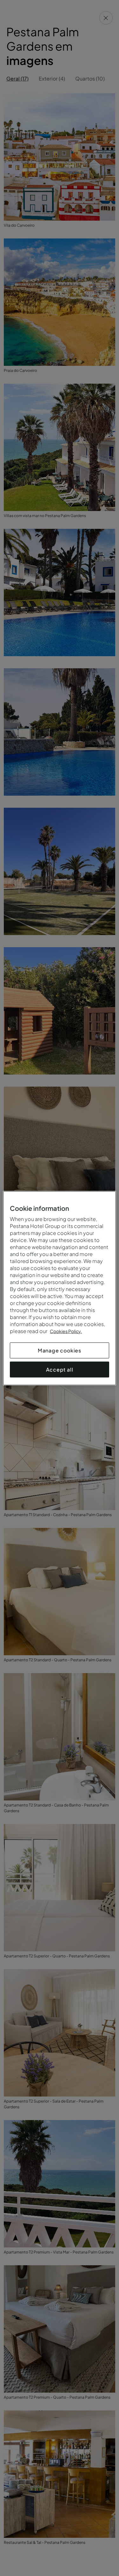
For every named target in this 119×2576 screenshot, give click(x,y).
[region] (59, 1288)
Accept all (60, 1369)
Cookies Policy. (66, 1331)
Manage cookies (60, 1350)
